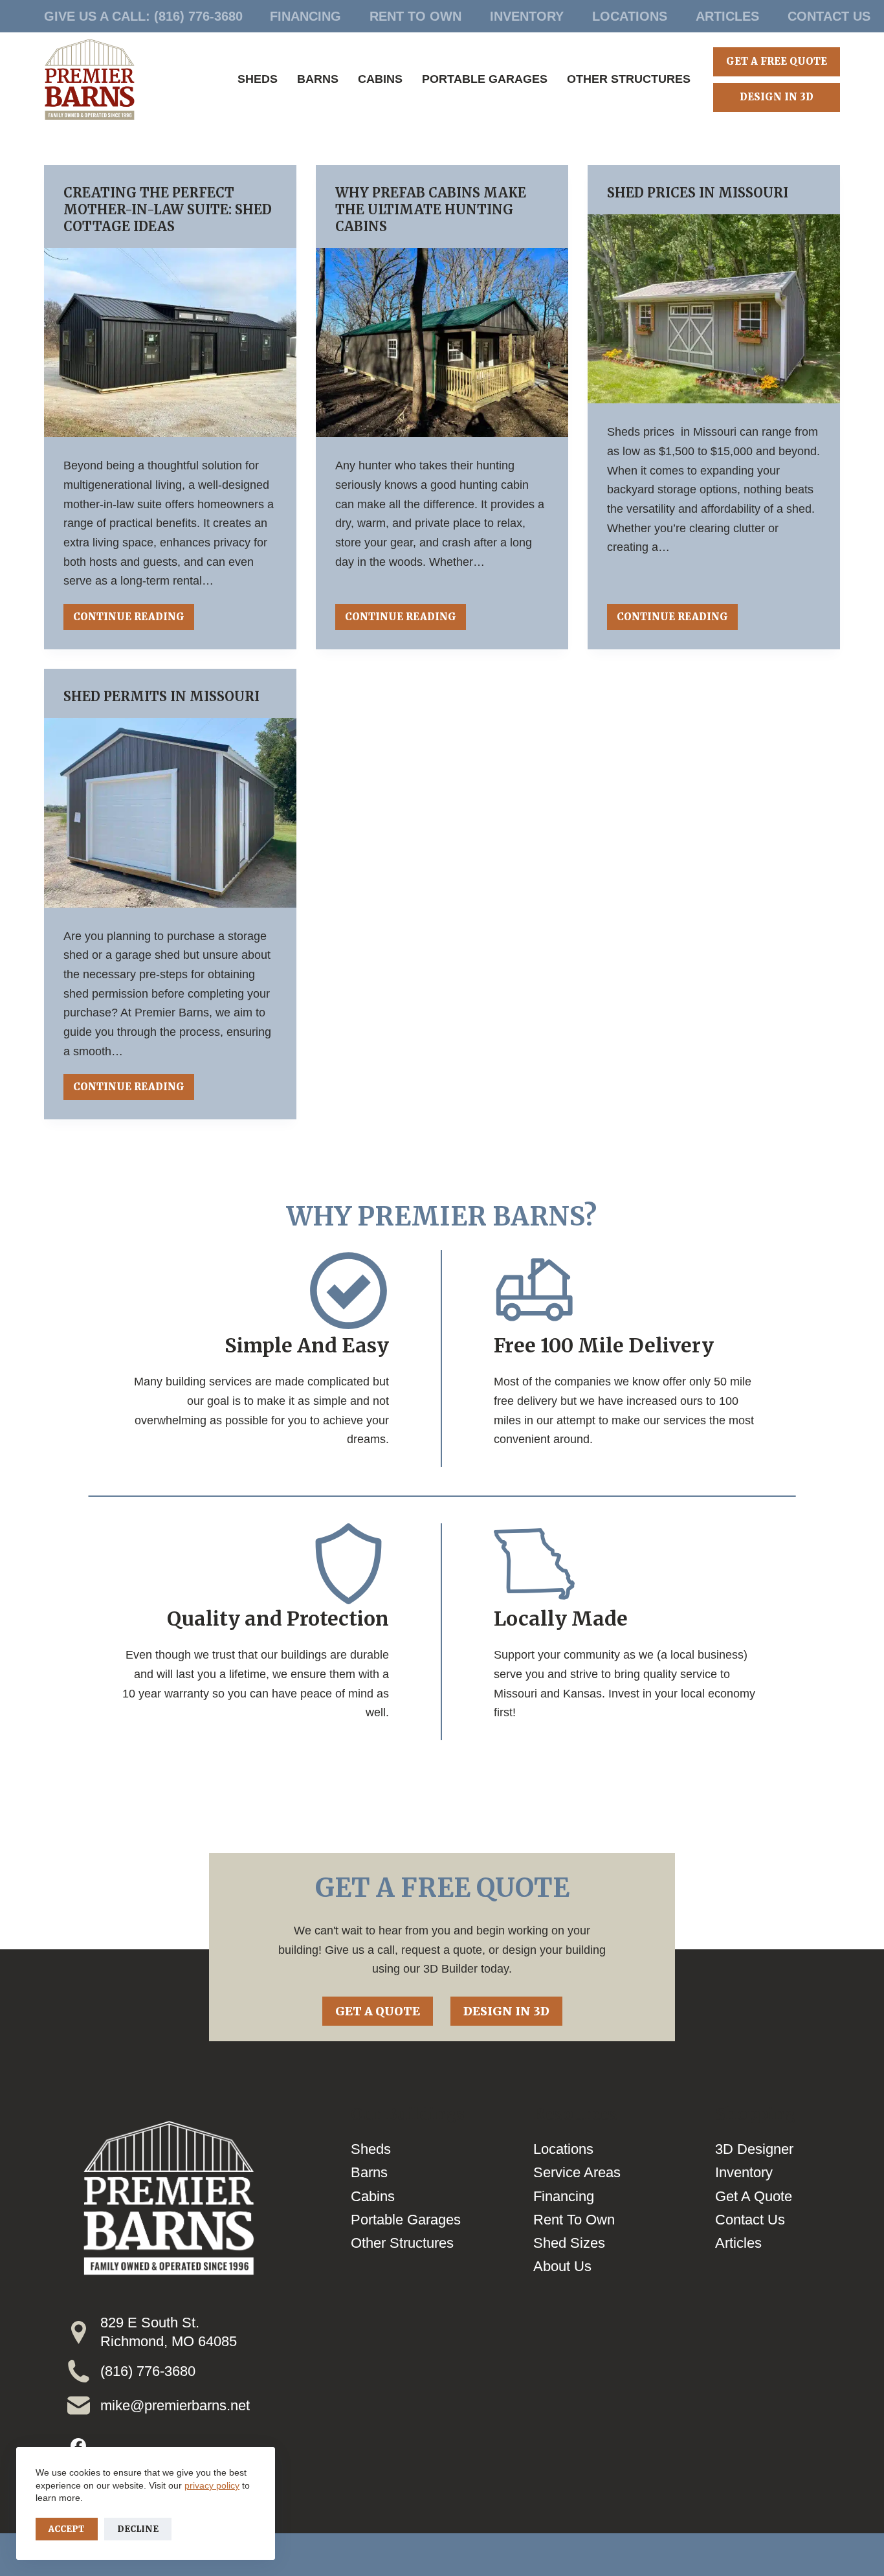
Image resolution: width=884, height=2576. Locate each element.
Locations (630, 16)
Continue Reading (129, 620)
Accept (67, 2529)
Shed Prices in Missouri (698, 193)
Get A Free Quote (777, 61)
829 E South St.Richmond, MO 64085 (169, 2332)
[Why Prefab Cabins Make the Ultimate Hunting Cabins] (442, 342)
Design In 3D (777, 97)
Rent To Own (415, 16)
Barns (318, 79)
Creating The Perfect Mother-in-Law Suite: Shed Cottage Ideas (168, 209)
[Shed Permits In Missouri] (170, 812)
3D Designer (754, 2149)
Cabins (380, 79)
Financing (305, 16)
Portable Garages (485, 79)
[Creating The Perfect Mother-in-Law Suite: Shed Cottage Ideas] (170, 342)
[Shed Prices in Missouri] (714, 309)
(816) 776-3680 (198, 16)
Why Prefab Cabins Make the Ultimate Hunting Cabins (431, 209)
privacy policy (212, 2485)
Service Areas (577, 2172)
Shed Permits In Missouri (163, 696)
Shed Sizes (569, 2243)
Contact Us (829, 16)
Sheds (258, 79)
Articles (727, 16)
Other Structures (629, 79)
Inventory (527, 16)
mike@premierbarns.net (175, 2405)
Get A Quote (378, 2011)
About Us (562, 2266)
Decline (138, 2529)
